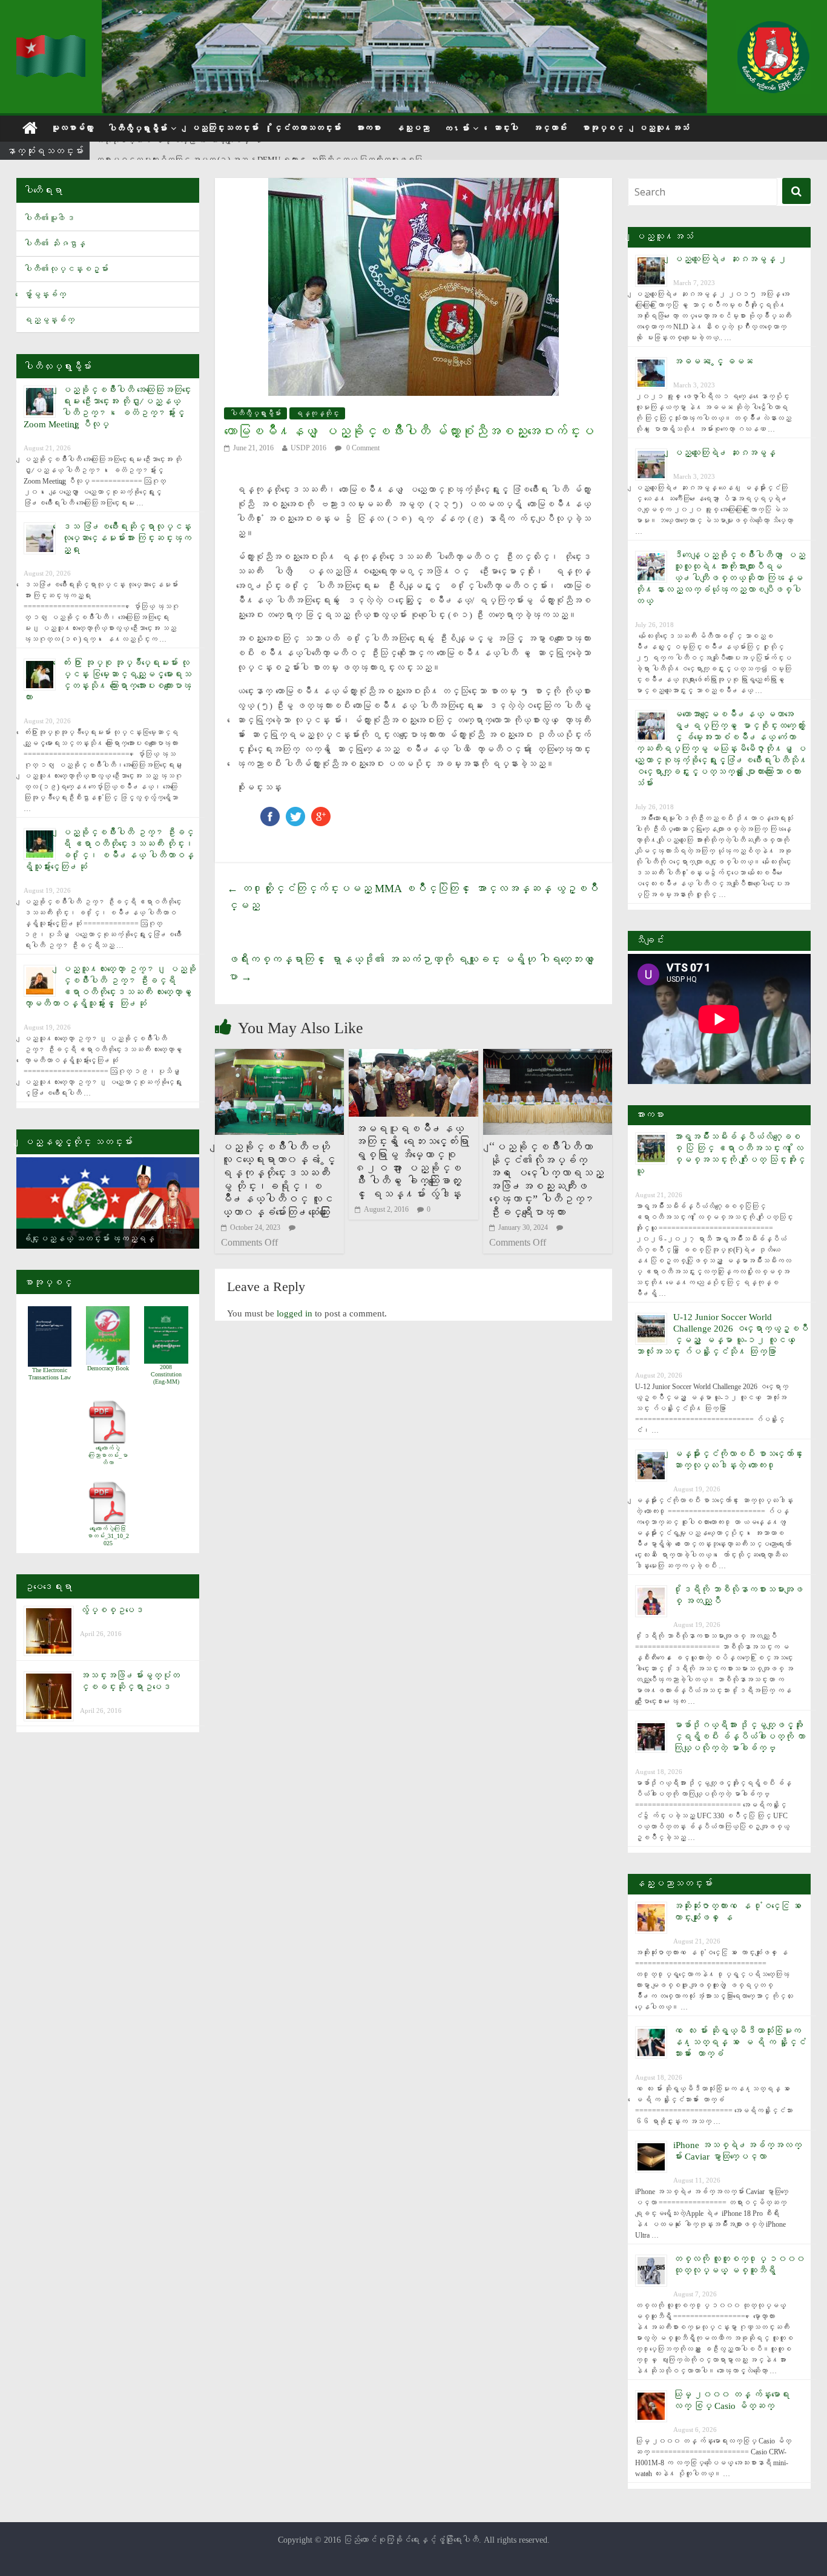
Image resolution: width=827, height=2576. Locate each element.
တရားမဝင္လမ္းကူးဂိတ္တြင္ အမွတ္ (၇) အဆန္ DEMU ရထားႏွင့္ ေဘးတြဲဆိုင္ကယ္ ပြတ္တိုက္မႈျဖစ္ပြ (259, 152)
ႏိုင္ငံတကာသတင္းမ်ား (307, 128)
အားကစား (368, 128)
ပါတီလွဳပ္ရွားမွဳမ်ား (137, 129)
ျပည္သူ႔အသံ (664, 128)
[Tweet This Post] (295, 813)
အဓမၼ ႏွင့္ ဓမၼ (713, 361)
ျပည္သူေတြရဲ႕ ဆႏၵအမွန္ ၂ (730, 259)
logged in (295, 1313)
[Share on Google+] (321, 813)
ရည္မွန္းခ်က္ (49, 320)
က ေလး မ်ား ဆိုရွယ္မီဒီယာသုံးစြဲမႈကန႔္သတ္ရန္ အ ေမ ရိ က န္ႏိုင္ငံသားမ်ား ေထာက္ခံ (740, 2042)
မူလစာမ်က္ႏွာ (72, 128)
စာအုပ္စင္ (602, 128)
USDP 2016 (308, 448)
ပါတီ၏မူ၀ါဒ (49, 218)
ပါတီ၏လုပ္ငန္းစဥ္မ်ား (66, 269)
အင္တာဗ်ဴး (550, 128)
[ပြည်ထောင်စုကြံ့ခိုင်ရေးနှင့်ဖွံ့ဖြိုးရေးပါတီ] (51, 43)
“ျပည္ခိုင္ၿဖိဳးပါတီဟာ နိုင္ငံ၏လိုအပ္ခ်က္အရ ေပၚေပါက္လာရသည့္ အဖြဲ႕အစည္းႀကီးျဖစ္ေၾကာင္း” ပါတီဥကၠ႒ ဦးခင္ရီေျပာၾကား (546, 1180)
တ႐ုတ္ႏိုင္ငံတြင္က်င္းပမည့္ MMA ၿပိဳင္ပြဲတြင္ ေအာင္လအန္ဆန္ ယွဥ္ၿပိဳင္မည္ (413, 897)
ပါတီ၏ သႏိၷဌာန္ (54, 244)
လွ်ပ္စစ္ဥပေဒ (112, 1610)
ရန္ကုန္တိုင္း (317, 413)
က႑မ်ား (456, 129)
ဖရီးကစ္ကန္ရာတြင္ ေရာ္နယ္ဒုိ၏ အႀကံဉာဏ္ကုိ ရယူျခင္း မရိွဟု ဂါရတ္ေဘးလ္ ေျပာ (413, 968)
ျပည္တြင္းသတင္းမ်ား (225, 128)
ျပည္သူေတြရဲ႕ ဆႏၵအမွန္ (724, 453)
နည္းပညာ (412, 128)
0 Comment (362, 448)
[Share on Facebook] (270, 813)
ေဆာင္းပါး (506, 128)
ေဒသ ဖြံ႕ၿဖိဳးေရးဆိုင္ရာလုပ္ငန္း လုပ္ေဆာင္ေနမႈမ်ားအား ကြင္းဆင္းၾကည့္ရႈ (127, 538)
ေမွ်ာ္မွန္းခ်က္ (45, 294)
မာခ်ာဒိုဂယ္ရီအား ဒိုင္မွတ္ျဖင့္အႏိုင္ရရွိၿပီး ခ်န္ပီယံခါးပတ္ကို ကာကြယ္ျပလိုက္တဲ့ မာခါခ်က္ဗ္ (739, 1736)
